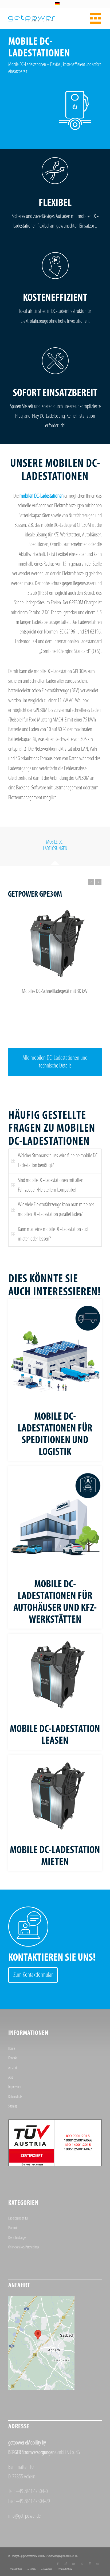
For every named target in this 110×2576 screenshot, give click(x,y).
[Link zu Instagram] (90, 2564)
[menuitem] (94, 18)
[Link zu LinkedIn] (74, 2564)
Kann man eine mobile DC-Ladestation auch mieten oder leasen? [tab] (54, 1234)
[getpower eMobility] (46, 18)
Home (12, 2049)
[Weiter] (98, 882)
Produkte (13, 2228)
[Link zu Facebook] (58, 2564)
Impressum (15, 2087)
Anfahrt (13, 2068)
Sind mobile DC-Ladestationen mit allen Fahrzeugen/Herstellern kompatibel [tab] (51, 1185)
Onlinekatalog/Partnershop (24, 2247)
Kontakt (13, 2058)
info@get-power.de (24, 2516)
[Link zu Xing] (66, 2564)
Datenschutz (15, 2097)
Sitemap (13, 2107)
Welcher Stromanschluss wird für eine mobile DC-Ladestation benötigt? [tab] (58, 1161)
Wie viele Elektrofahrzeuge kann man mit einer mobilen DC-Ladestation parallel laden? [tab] (56, 1210)
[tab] (55, 847)
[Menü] (94, 18)
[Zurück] (91, 882)
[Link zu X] (82, 2564)
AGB (11, 2078)
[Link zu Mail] (98, 2564)
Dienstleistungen (18, 2238)
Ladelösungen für (18, 2219)
